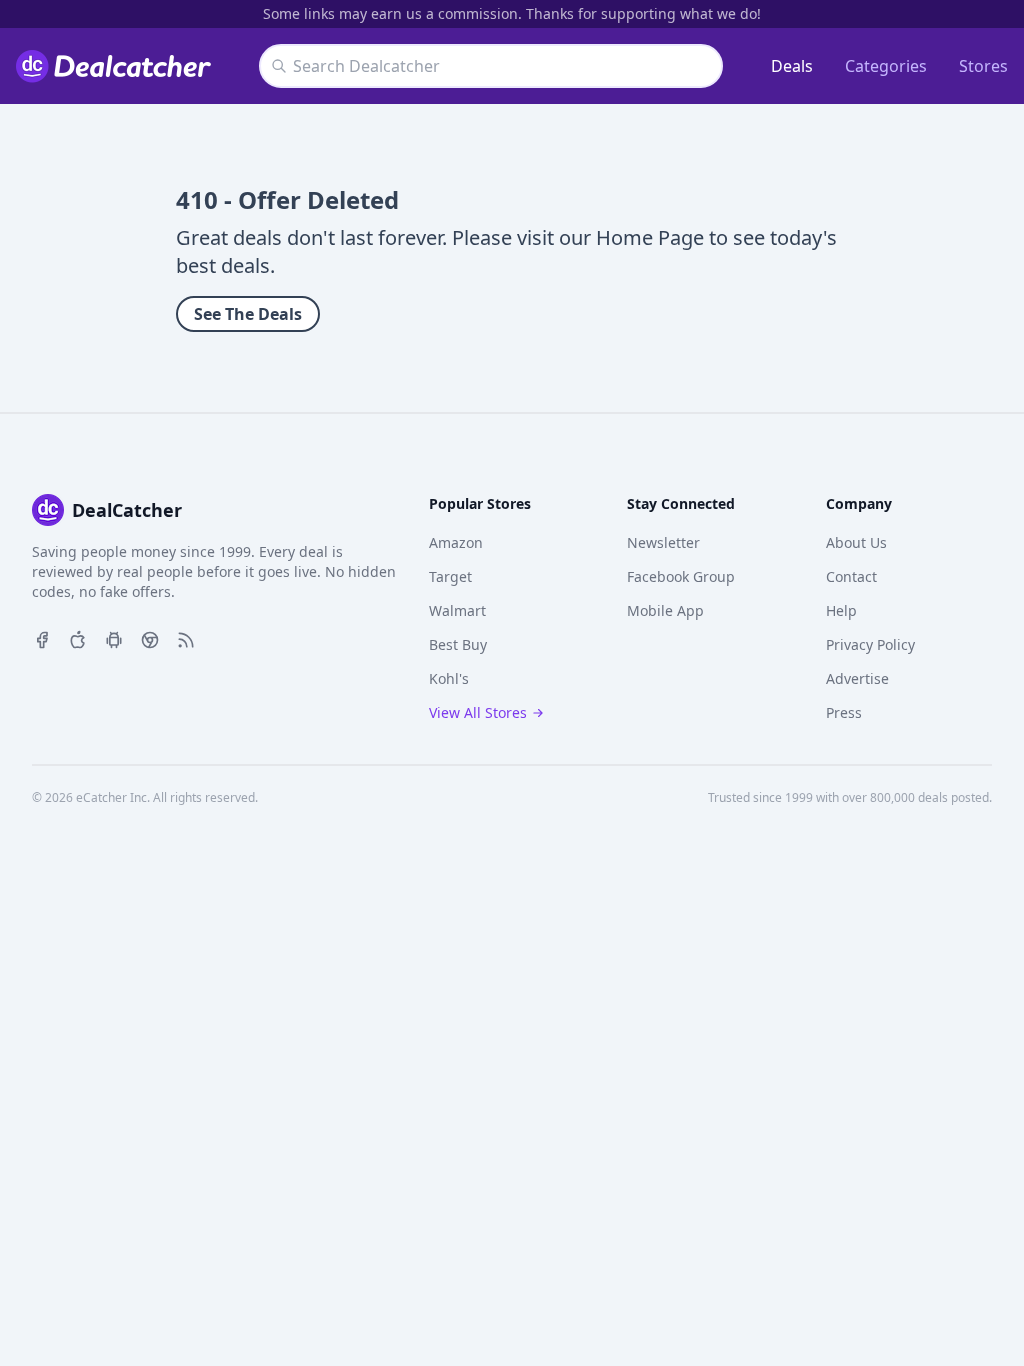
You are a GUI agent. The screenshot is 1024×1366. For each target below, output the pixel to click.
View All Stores (478, 712)
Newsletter (663, 542)
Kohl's (449, 678)
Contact (851, 576)
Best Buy (458, 644)
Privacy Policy (870, 644)
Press (844, 712)
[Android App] (114, 638)
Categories (886, 66)
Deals (792, 66)
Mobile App (665, 610)
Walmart (457, 610)
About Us (856, 542)
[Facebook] (42, 638)
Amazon (456, 542)
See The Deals (248, 314)
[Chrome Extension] (150, 638)
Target (450, 576)
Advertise (857, 678)
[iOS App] (78, 638)
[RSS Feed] (186, 638)
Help (841, 610)
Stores (983, 66)
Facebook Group (681, 576)
